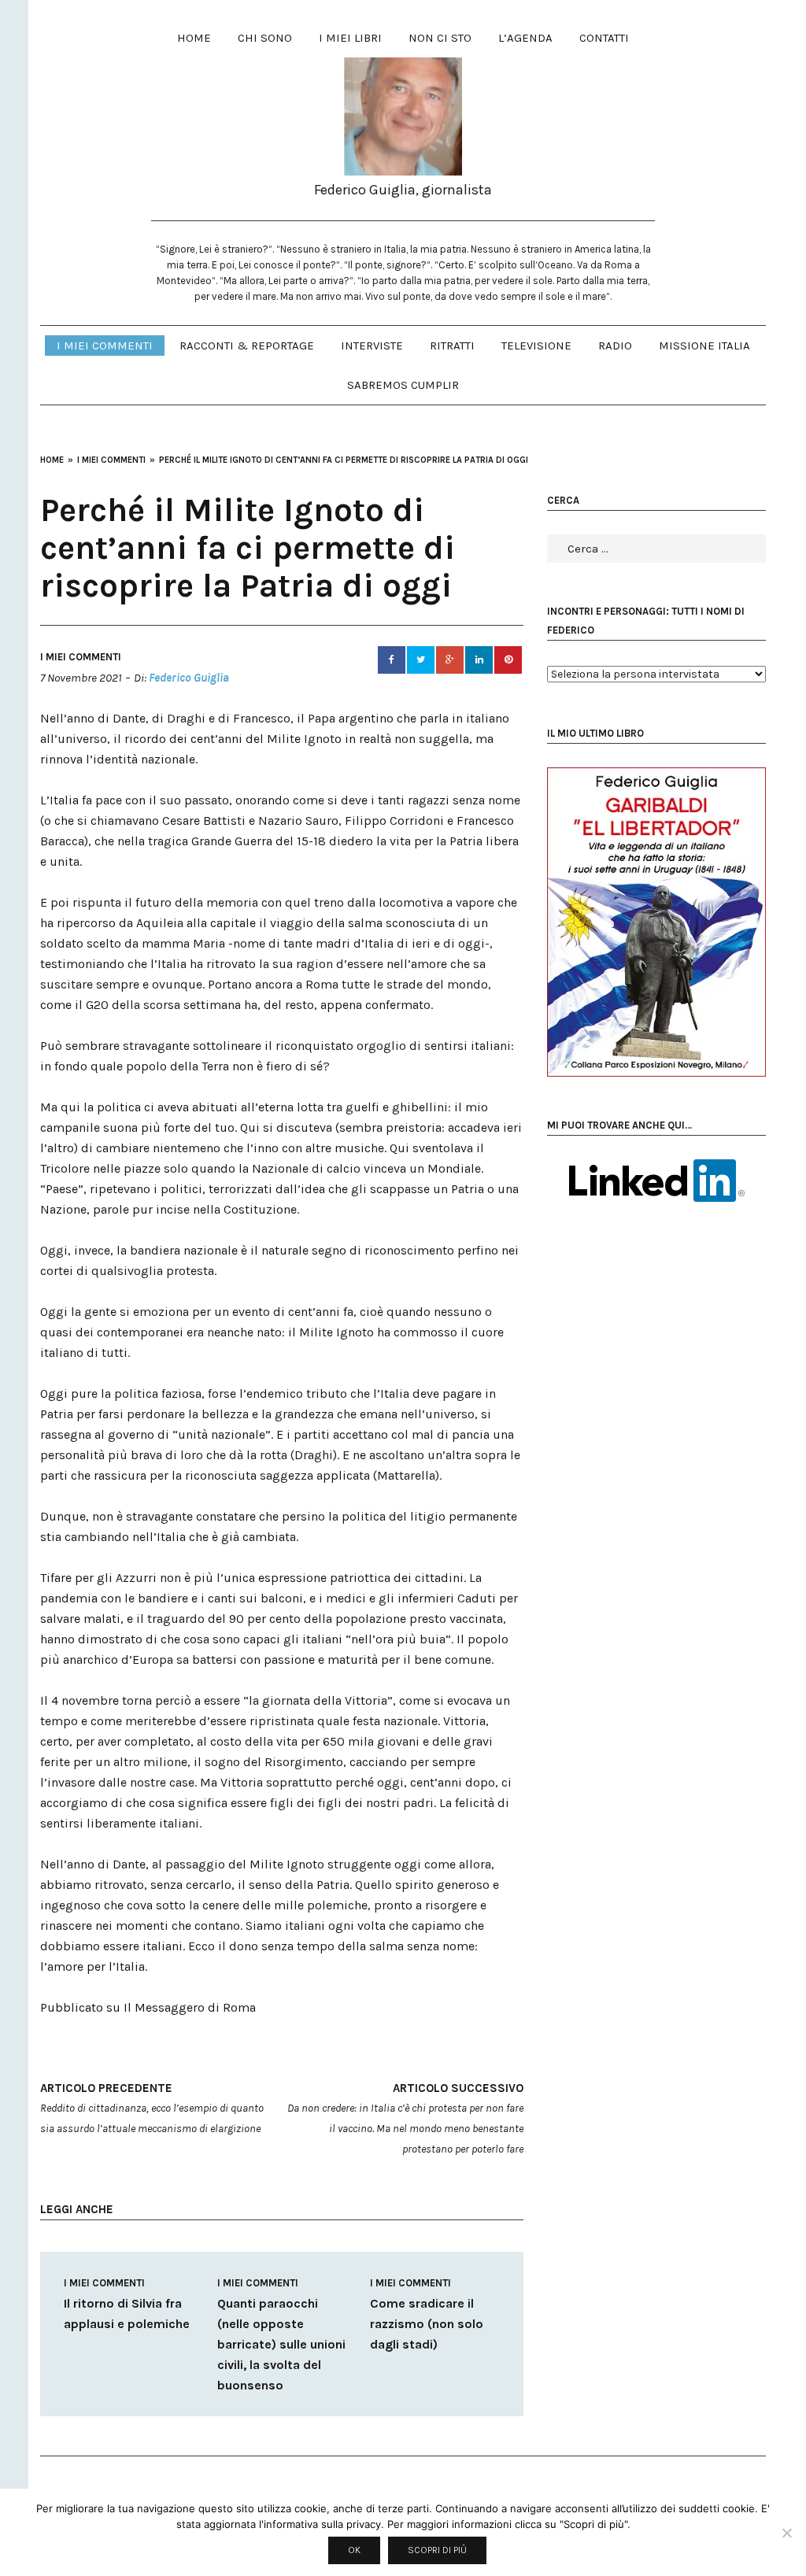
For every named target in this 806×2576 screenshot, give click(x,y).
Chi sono (265, 38)
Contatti (604, 38)
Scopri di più (437, 2550)
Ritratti (452, 346)
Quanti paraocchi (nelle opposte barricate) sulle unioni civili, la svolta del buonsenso (281, 2344)
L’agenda (525, 38)
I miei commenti (105, 346)
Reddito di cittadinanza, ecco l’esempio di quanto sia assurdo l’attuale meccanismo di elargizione (152, 2108)
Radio (615, 346)
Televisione (536, 346)
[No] (786, 2533)
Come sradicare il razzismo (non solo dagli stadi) (427, 2324)
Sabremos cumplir (403, 385)
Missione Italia (704, 346)
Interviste (372, 346)
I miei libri (350, 38)
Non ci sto (440, 38)
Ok (354, 2550)
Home (194, 38)
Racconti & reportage (247, 346)
